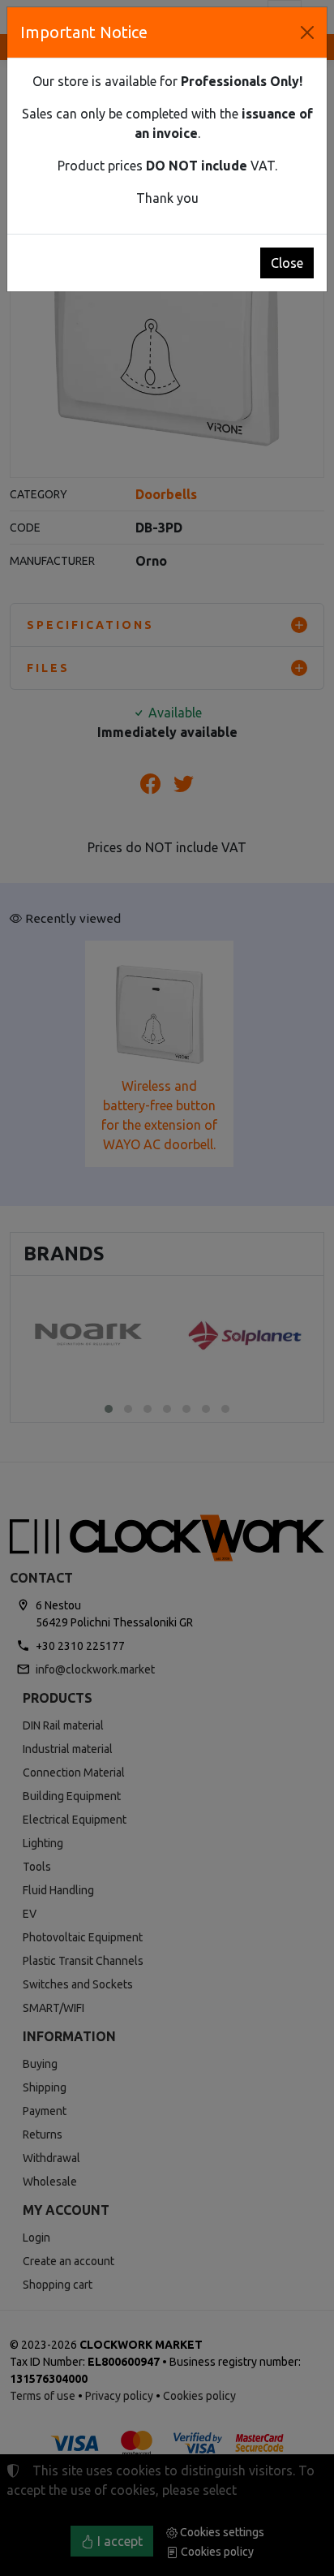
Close (287, 263)
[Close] (307, 32)
